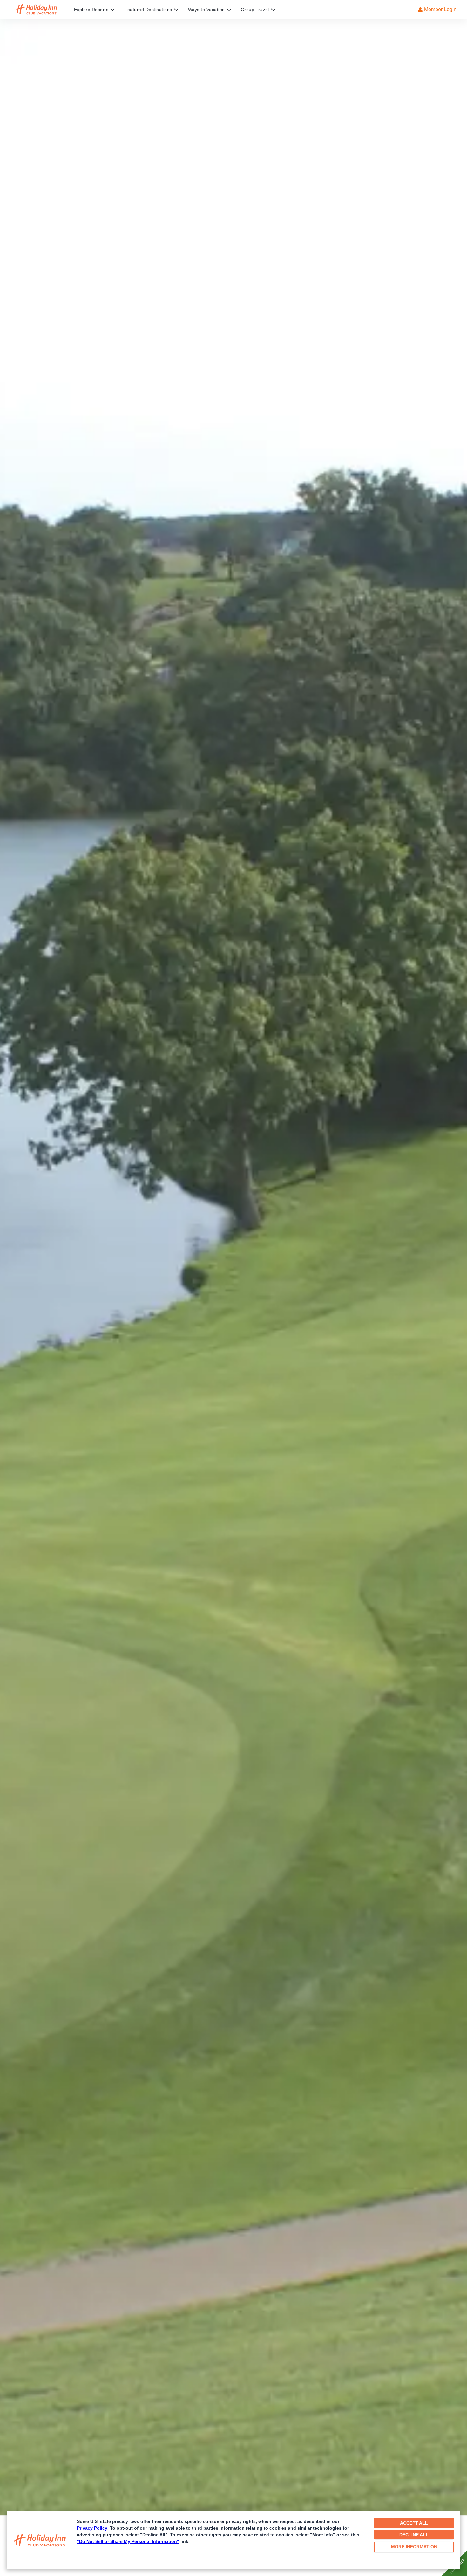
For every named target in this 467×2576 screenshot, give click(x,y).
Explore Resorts (91, 10)
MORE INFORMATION (414, 2547)
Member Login (440, 9)
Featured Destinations (148, 10)
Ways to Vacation (206, 10)
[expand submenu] (111, 10)
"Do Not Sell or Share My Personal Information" (128, 2541)
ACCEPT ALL (414, 2523)
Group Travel (255, 10)
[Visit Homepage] (42, 10)
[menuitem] (99, 10)
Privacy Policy (92, 2528)
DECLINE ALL (414, 2535)
